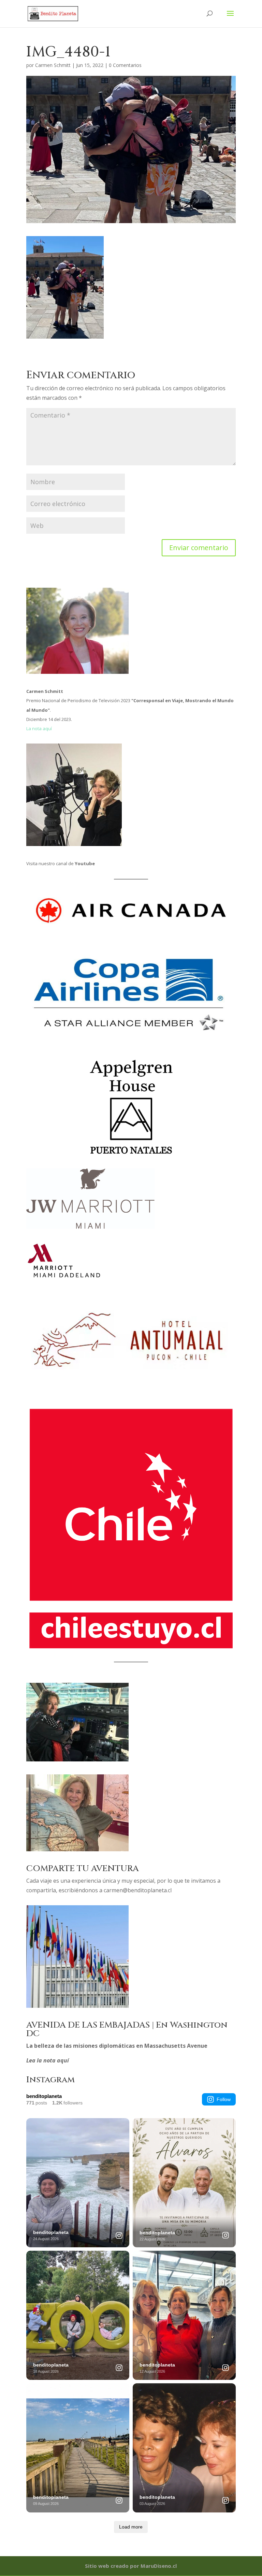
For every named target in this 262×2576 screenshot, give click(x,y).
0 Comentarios (125, 65)
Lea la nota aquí (48, 2060)
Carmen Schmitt (53, 65)
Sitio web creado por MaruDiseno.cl (131, 2566)
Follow (224, 2099)
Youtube (85, 863)
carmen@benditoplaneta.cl (138, 1890)
